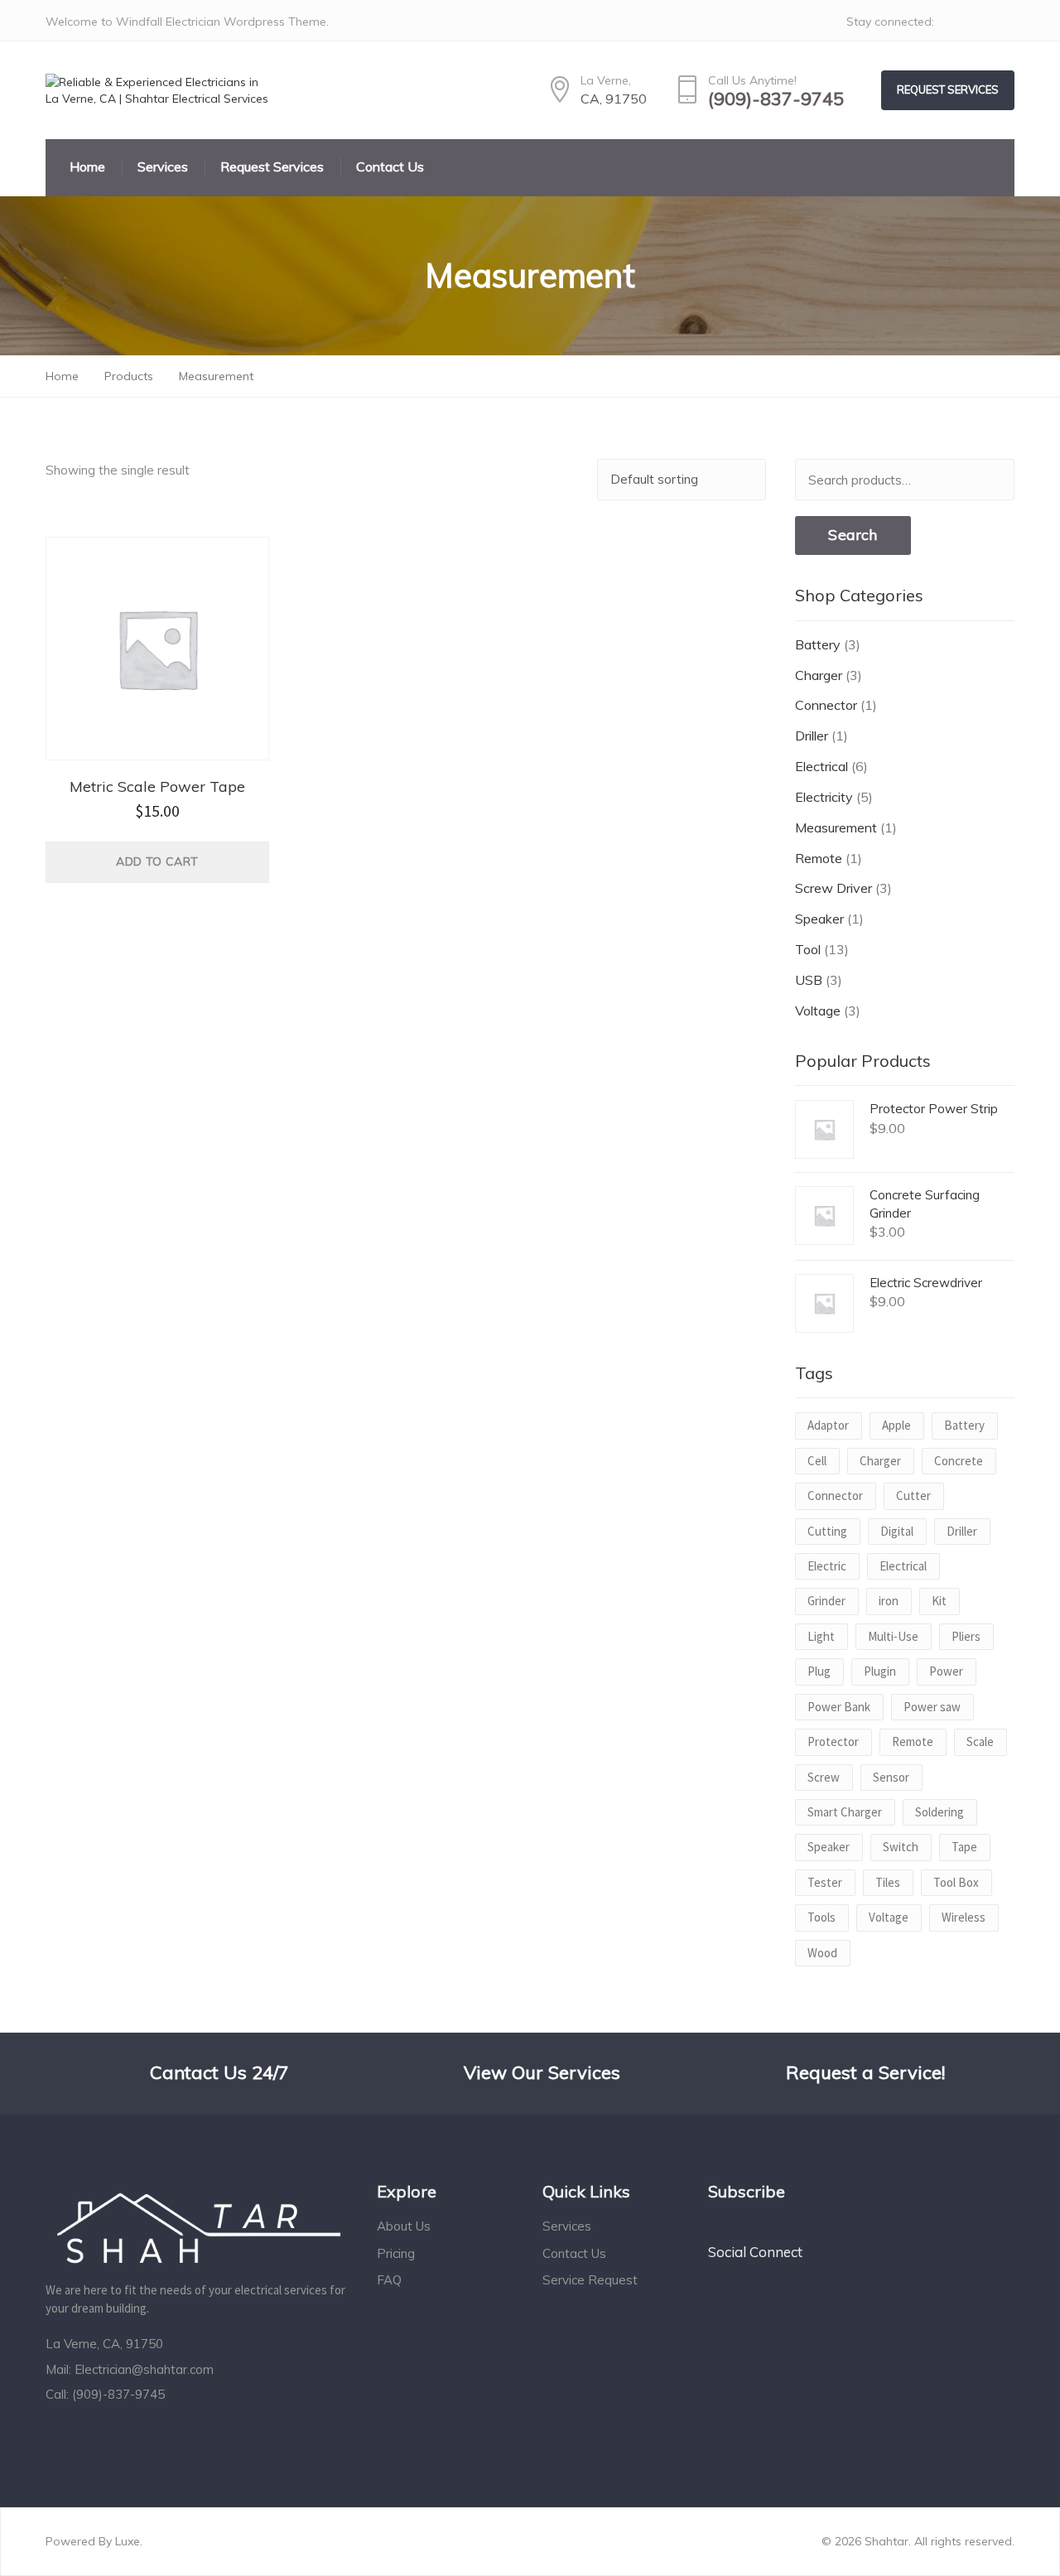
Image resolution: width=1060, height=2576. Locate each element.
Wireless (964, 1917)
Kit (939, 1601)
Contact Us (574, 2253)
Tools (821, 1917)
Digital (897, 1531)
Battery (818, 644)
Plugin (880, 1671)
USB (809, 980)
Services (567, 2226)
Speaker (819, 919)
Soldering (940, 1812)
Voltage (818, 1011)
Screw (824, 1777)
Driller (812, 736)
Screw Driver (834, 888)
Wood (822, 1953)
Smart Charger (845, 1812)
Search (853, 535)
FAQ (389, 2280)
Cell (817, 1461)
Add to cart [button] (157, 861)
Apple (896, 1425)
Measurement (836, 827)
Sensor (891, 1777)
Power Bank (839, 1707)
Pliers (966, 1636)
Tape (964, 1847)
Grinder (826, 1601)
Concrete (959, 1461)
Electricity (824, 797)
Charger (819, 675)
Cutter (913, 1495)
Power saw (932, 1707)
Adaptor (828, 1425)
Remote (819, 858)
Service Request (590, 2280)
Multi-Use (893, 1636)
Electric (827, 1566)
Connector (826, 705)
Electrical (821, 766)
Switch (901, 1847)
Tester (825, 1882)
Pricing (396, 2253)
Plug (819, 1671)
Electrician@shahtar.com (144, 2369)
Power (946, 1671)
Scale (980, 1741)
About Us (404, 2226)
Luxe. (129, 2541)
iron (889, 1601)
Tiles (888, 1882)
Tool (808, 949)
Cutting (827, 1531)
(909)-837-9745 (776, 99)
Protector (833, 1741)
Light (821, 1636)
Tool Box (956, 1882)
